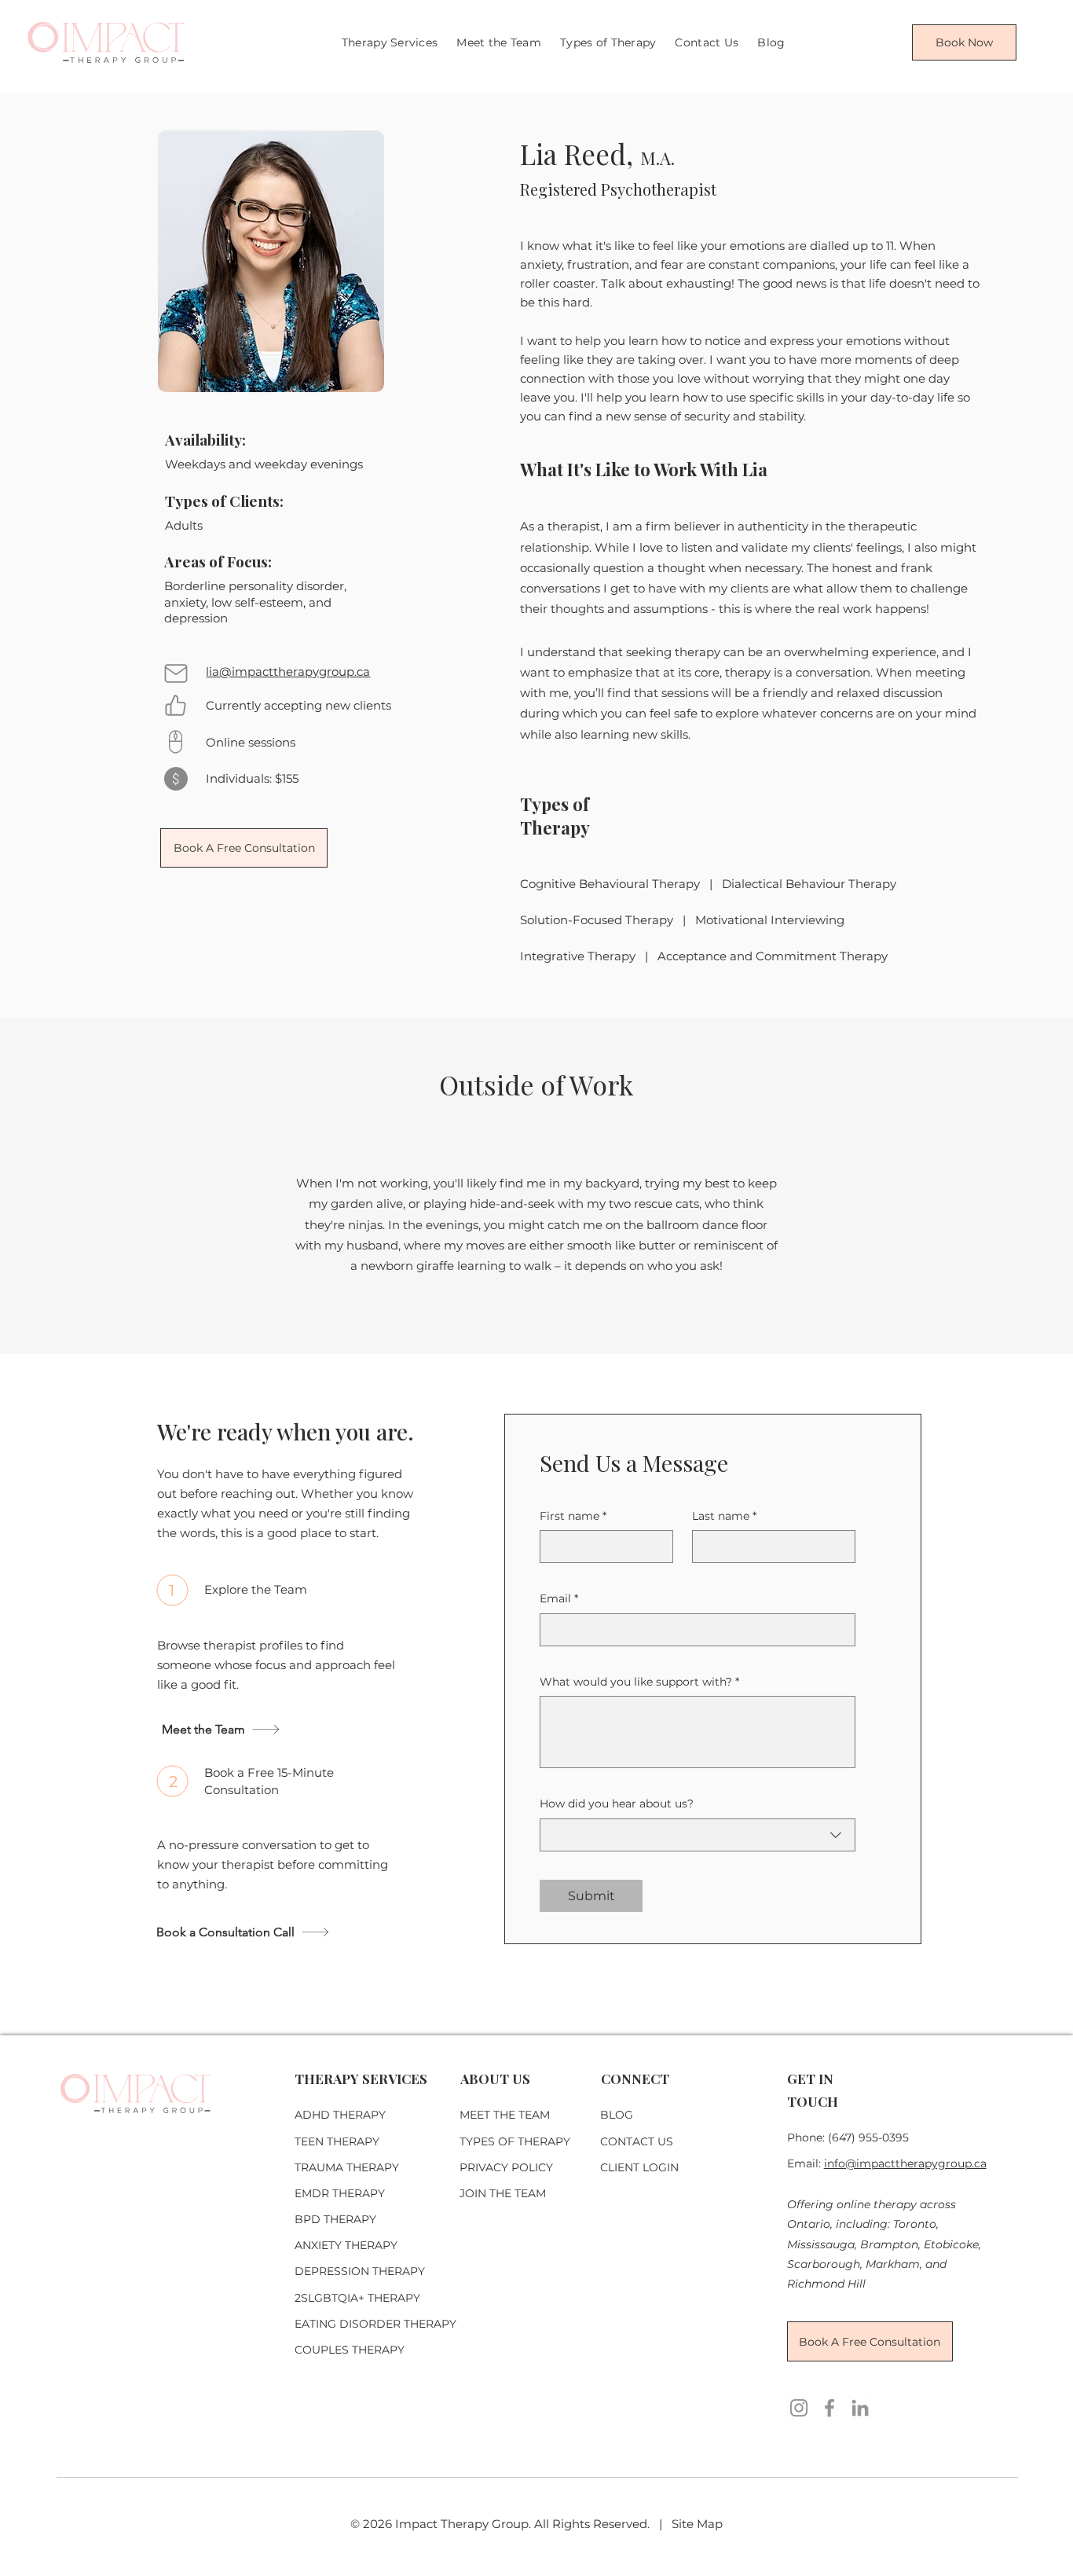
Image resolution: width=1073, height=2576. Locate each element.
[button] (608, 42)
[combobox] (698, 1835)
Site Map (697, 2524)
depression (196, 618)
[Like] (175, 705)
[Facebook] (829, 2408)
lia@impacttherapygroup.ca (288, 672)
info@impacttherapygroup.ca (905, 2163)
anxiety (185, 602)
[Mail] (176, 673)
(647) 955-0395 (868, 2137)
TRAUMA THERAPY (347, 2167)
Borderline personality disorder (254, 586)
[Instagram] (799, 2408)
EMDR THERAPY (340, 2193)
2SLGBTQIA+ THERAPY (357, 2298)
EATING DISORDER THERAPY (375, 2324)
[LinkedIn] (860, 2408)
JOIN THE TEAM (503, 2193)
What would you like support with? (639, 1682)
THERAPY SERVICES (361, 2079)
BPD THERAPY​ (335, 2219)
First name (573, 1516)
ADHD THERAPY (340, 2115)
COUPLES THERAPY (350, 2350)
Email (559, 1598)
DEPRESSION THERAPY (360, 2271)
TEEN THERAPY (337, 2141)
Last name (724, 1516)
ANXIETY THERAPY (346, 2245)
